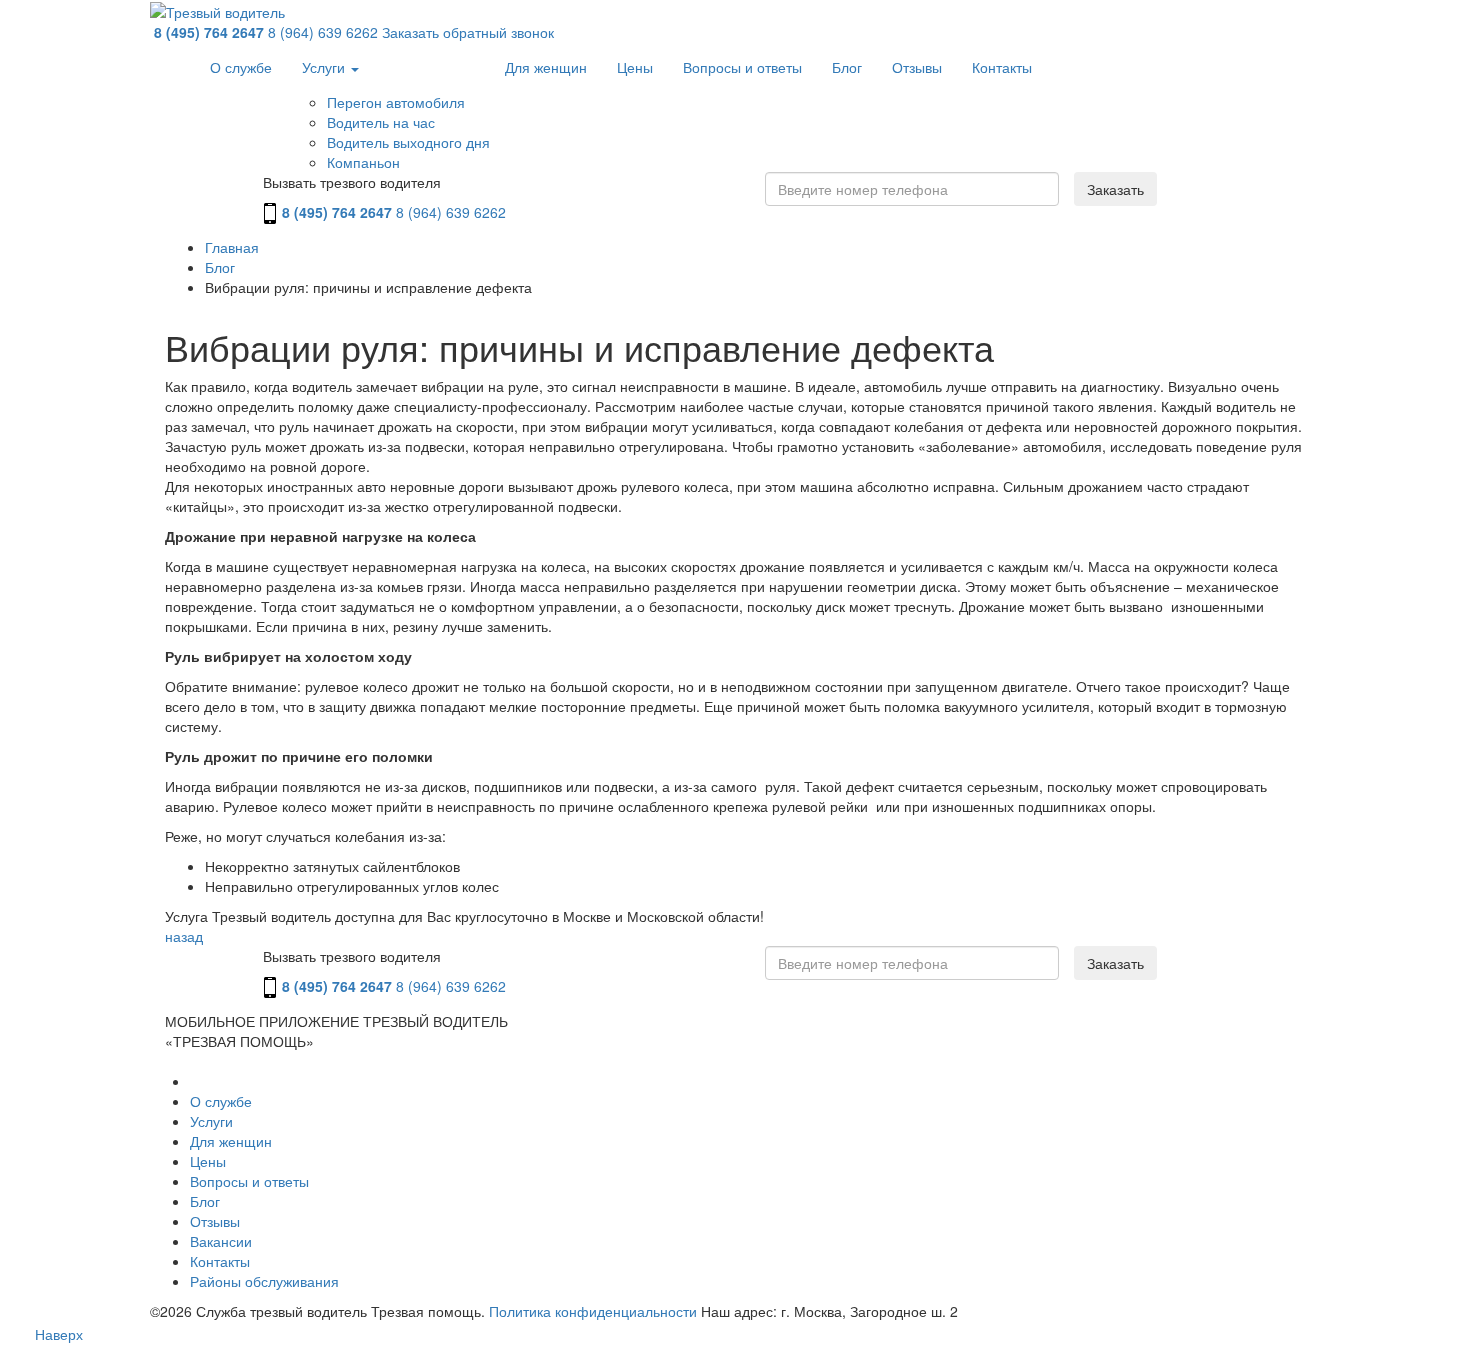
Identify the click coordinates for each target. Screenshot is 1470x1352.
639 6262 (323, 32)
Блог (847, 67)
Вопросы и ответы (742, 67)
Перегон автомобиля (396, 102)
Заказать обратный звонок (468, 32)
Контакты (1002, 67)
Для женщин (546, 67)
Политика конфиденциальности (593, 1311)
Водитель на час (381, 122)
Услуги (325, 67)
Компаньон (363, 162)
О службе (241, 67)
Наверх (59, 1334)
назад (184, 936)
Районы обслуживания (264, 1281)
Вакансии (221, 1241)
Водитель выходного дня (408, 142)
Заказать (1115, 189)
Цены (635, 67)
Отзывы (917, 67)
